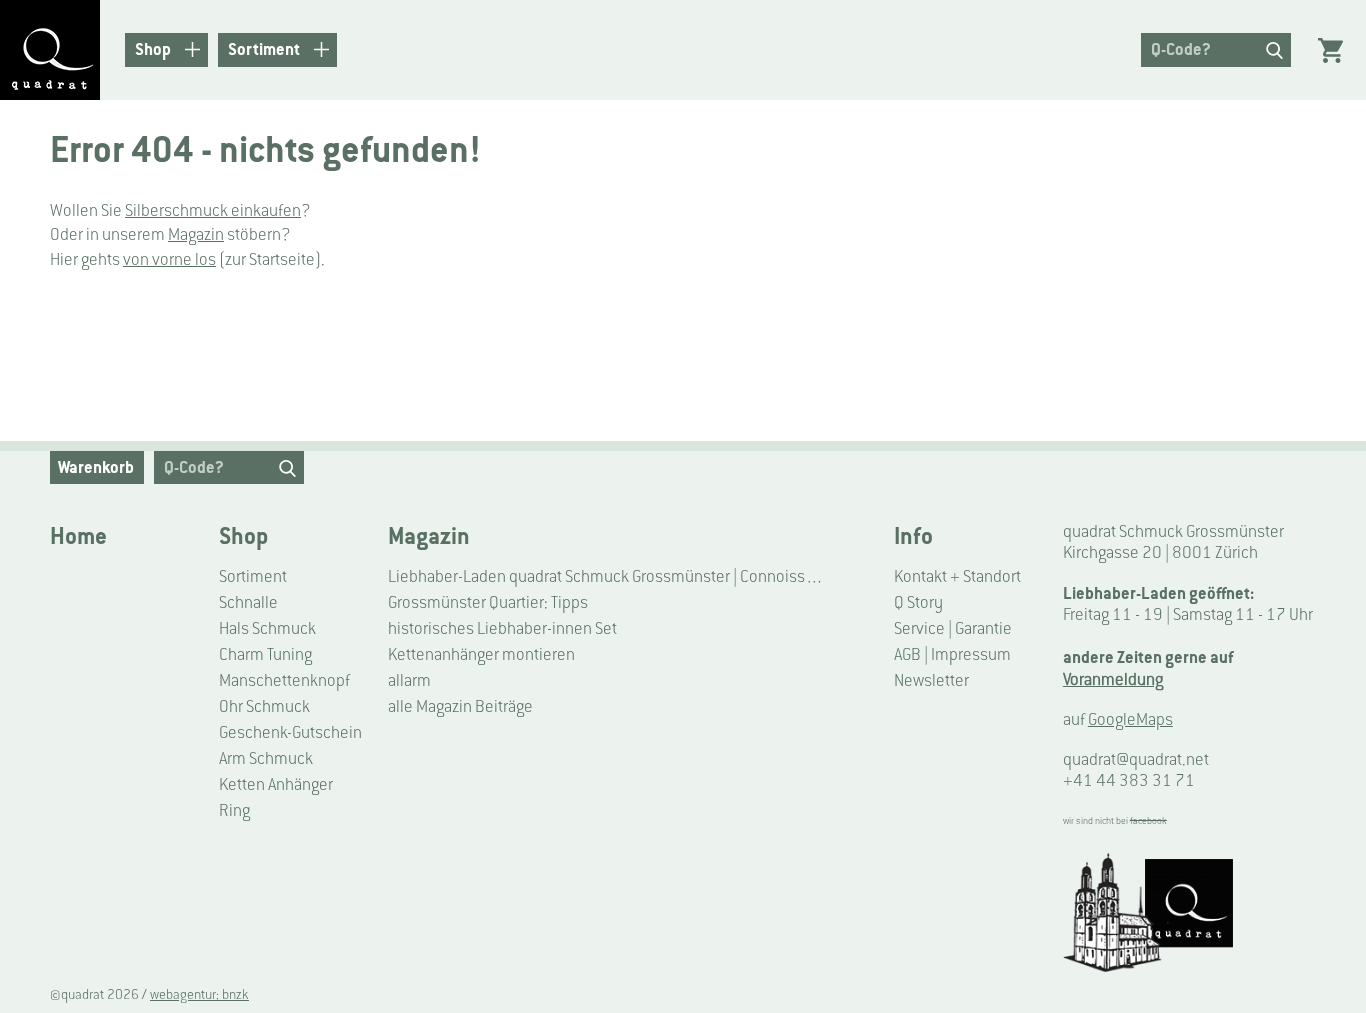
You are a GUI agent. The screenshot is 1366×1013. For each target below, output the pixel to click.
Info (913, 536)
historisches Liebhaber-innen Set (502, 628)
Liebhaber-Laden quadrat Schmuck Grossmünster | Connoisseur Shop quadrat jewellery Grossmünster (608, 576)
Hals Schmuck (267, 628)
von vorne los (169, 259)
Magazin (196, 234)
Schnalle (248, 602)
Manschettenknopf (284, 680)
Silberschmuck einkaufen (213, 210)
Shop (243, 536)
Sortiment (253, 576)
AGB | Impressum (952, 654)
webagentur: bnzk (199, 994)
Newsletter (931, 680)
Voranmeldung (1113, 679)
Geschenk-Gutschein (290, 732)
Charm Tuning (265, 654)
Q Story (918, 602)
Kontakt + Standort (957, 576)
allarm (409, 680)
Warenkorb (96, 467)
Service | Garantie (953, 628)
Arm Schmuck (266, 758)
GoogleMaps (1130, 719)
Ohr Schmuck (264, 706)
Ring (234, 810)
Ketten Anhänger (276, 784)
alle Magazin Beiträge (460, 706)
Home (78, 536)
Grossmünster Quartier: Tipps (488, 602)
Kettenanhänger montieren (481, 654)
